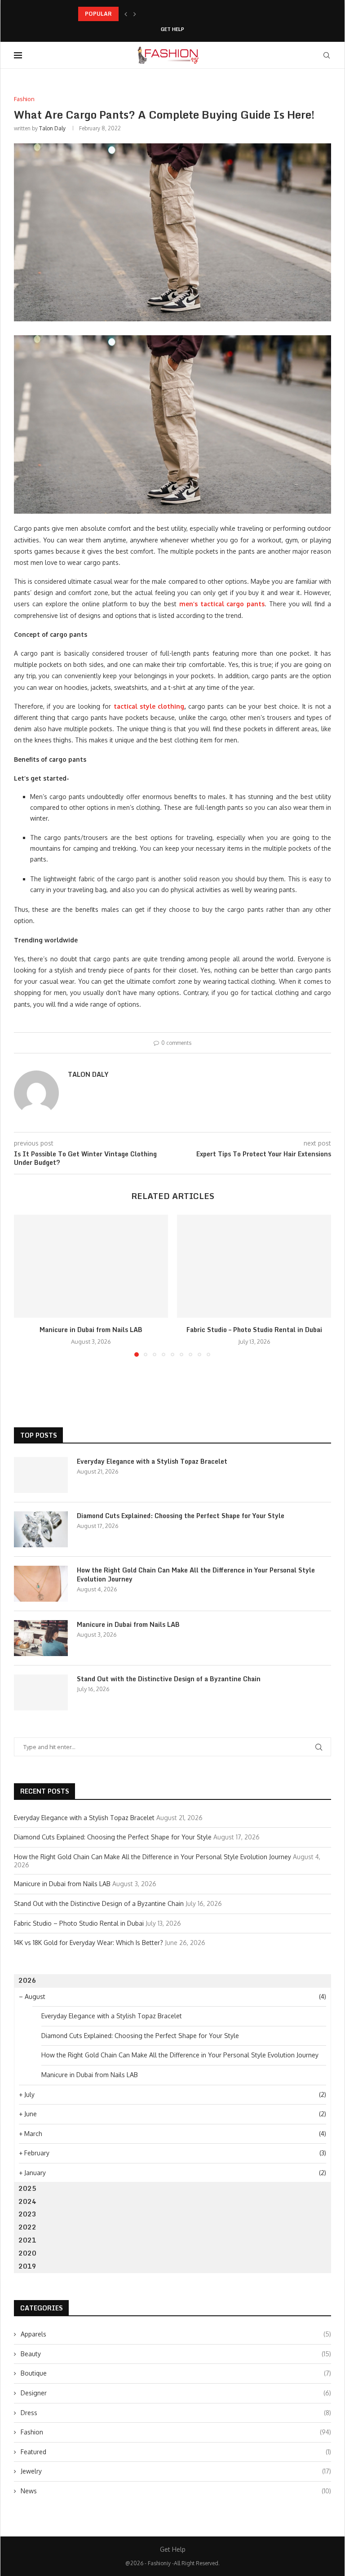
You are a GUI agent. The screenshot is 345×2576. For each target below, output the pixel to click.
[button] (126, 14)
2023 (27, 2214)
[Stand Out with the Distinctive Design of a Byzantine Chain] (41, 1692)
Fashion (176, 2432)
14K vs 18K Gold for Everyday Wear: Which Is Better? (88, 1943)
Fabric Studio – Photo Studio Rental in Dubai (254, 1330)
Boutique (176, 2373)
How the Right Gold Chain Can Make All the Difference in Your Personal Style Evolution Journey (196, 1574)
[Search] (327, 55)
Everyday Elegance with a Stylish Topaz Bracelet (152, 1461)
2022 (27, 2227)
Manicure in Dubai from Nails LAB (91, 1330)
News (176, 2491)
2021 (27, 2240)
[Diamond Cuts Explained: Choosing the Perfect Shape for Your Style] (41, 1529)
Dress (176, 2413)
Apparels (176, 2334)
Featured (176, 2452)
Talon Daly (52, 128)
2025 (27, 2188)
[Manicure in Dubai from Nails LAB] (91, 1266)
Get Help (172, 29)
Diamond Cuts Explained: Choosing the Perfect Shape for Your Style (181, 1516)
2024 (27, 2201)
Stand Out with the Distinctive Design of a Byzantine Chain (169, 1679)
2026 (27, 1980)
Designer (176, 2393)
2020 (27, 2253)
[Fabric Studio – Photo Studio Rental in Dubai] (254, 1266)
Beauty (176, 2354)
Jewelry (176, 2471)
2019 (27, 2266)
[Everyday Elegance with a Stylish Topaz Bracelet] (41, 1475)
